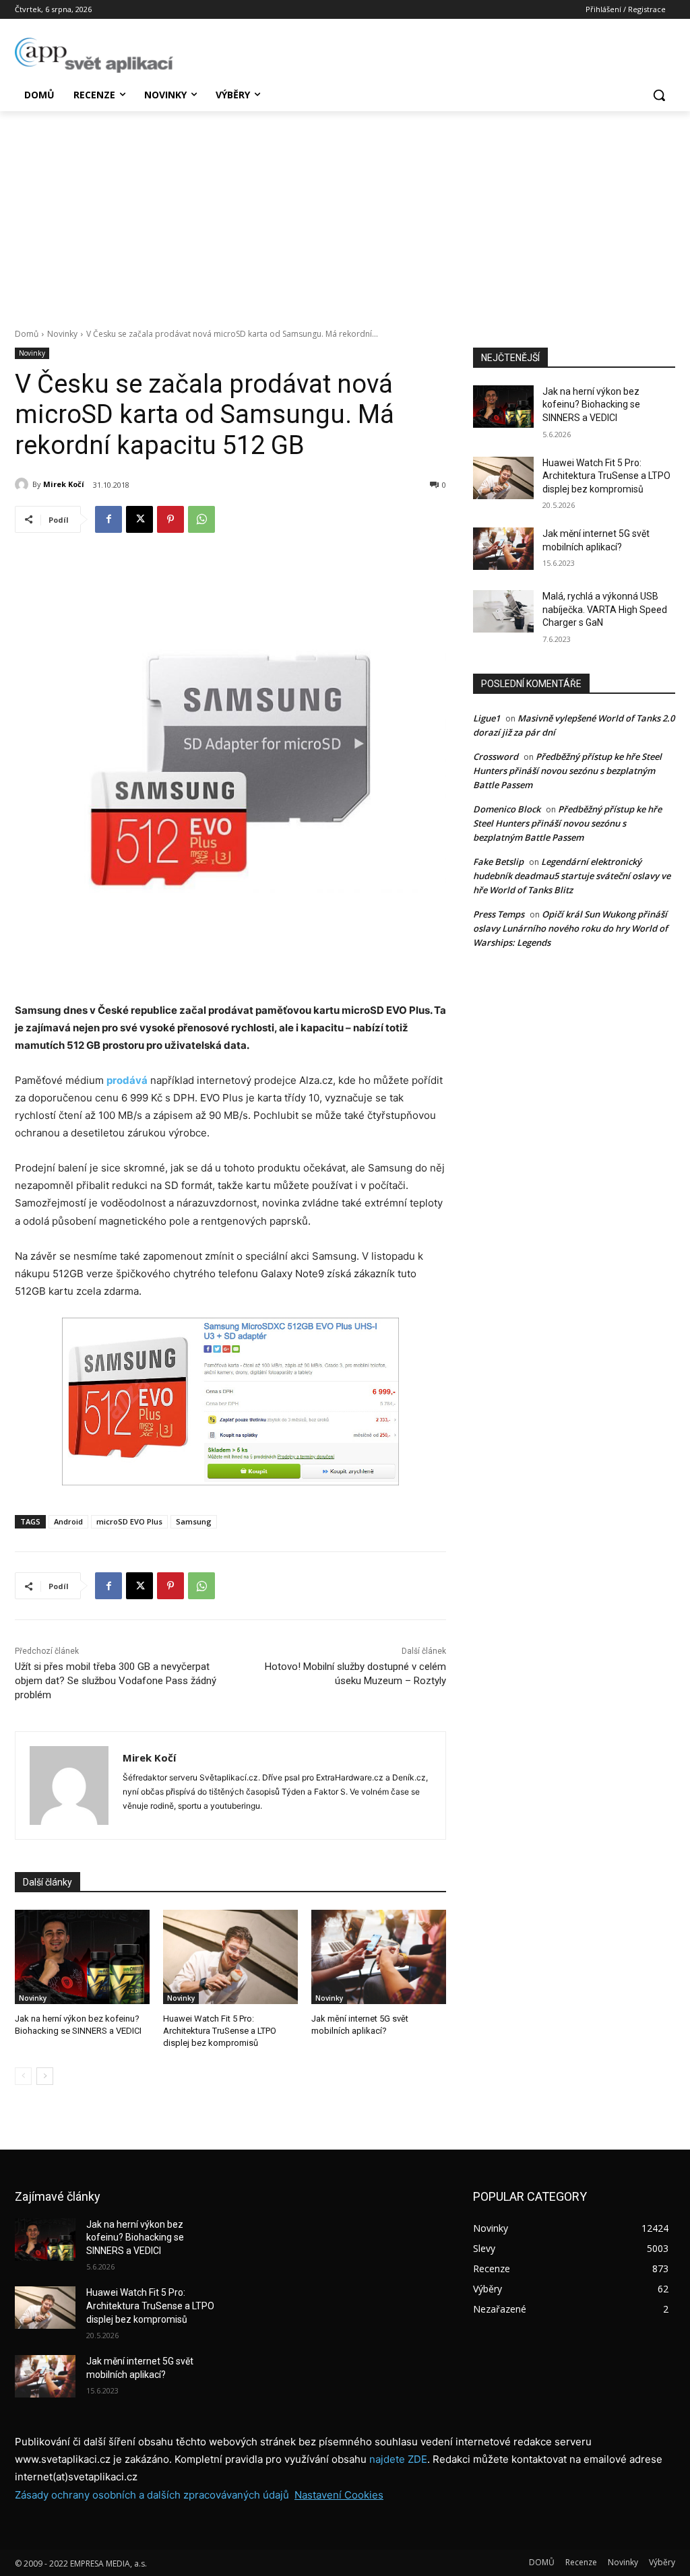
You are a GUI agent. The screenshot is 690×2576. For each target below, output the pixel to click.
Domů (27, 334)
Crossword (496, 756)
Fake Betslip (498, 862)
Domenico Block (507, 809)
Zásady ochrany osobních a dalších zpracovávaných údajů (152, 2495)
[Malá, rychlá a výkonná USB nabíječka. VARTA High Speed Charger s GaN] (503, 611)
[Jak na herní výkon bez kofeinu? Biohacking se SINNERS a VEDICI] (82, 1957)
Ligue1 (487, 718)
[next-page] (45, 2076)
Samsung (194, 1521)
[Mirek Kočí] (24, 484)
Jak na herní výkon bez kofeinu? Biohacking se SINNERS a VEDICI (591, 405)
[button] (659, 95)
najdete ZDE (398, 2459)
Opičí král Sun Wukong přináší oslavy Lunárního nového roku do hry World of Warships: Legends (570, 928)
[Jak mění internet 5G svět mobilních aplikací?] (379, 1957)
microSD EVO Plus (129, 1521)
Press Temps (499, 914)
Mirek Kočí (64, 484)
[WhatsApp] (201, 519)
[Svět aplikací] (94, 55)
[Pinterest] (170, 519)
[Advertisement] (345, 212)
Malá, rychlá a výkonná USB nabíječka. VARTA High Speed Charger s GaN (605, 609)
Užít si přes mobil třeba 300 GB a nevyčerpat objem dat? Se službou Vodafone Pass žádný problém (116, 1681)
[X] (139, 519)
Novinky (62, 334)
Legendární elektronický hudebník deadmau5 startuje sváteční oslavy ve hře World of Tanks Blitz (572, 876)
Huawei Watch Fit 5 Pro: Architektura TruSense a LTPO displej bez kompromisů (220, 2031)
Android (68, 1521)
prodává (127, 1080)
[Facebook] (108, 519)
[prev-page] (23, 2076)
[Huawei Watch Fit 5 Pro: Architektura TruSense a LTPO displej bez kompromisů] (230, 1957)
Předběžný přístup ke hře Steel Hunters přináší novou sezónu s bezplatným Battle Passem (567, 771)
